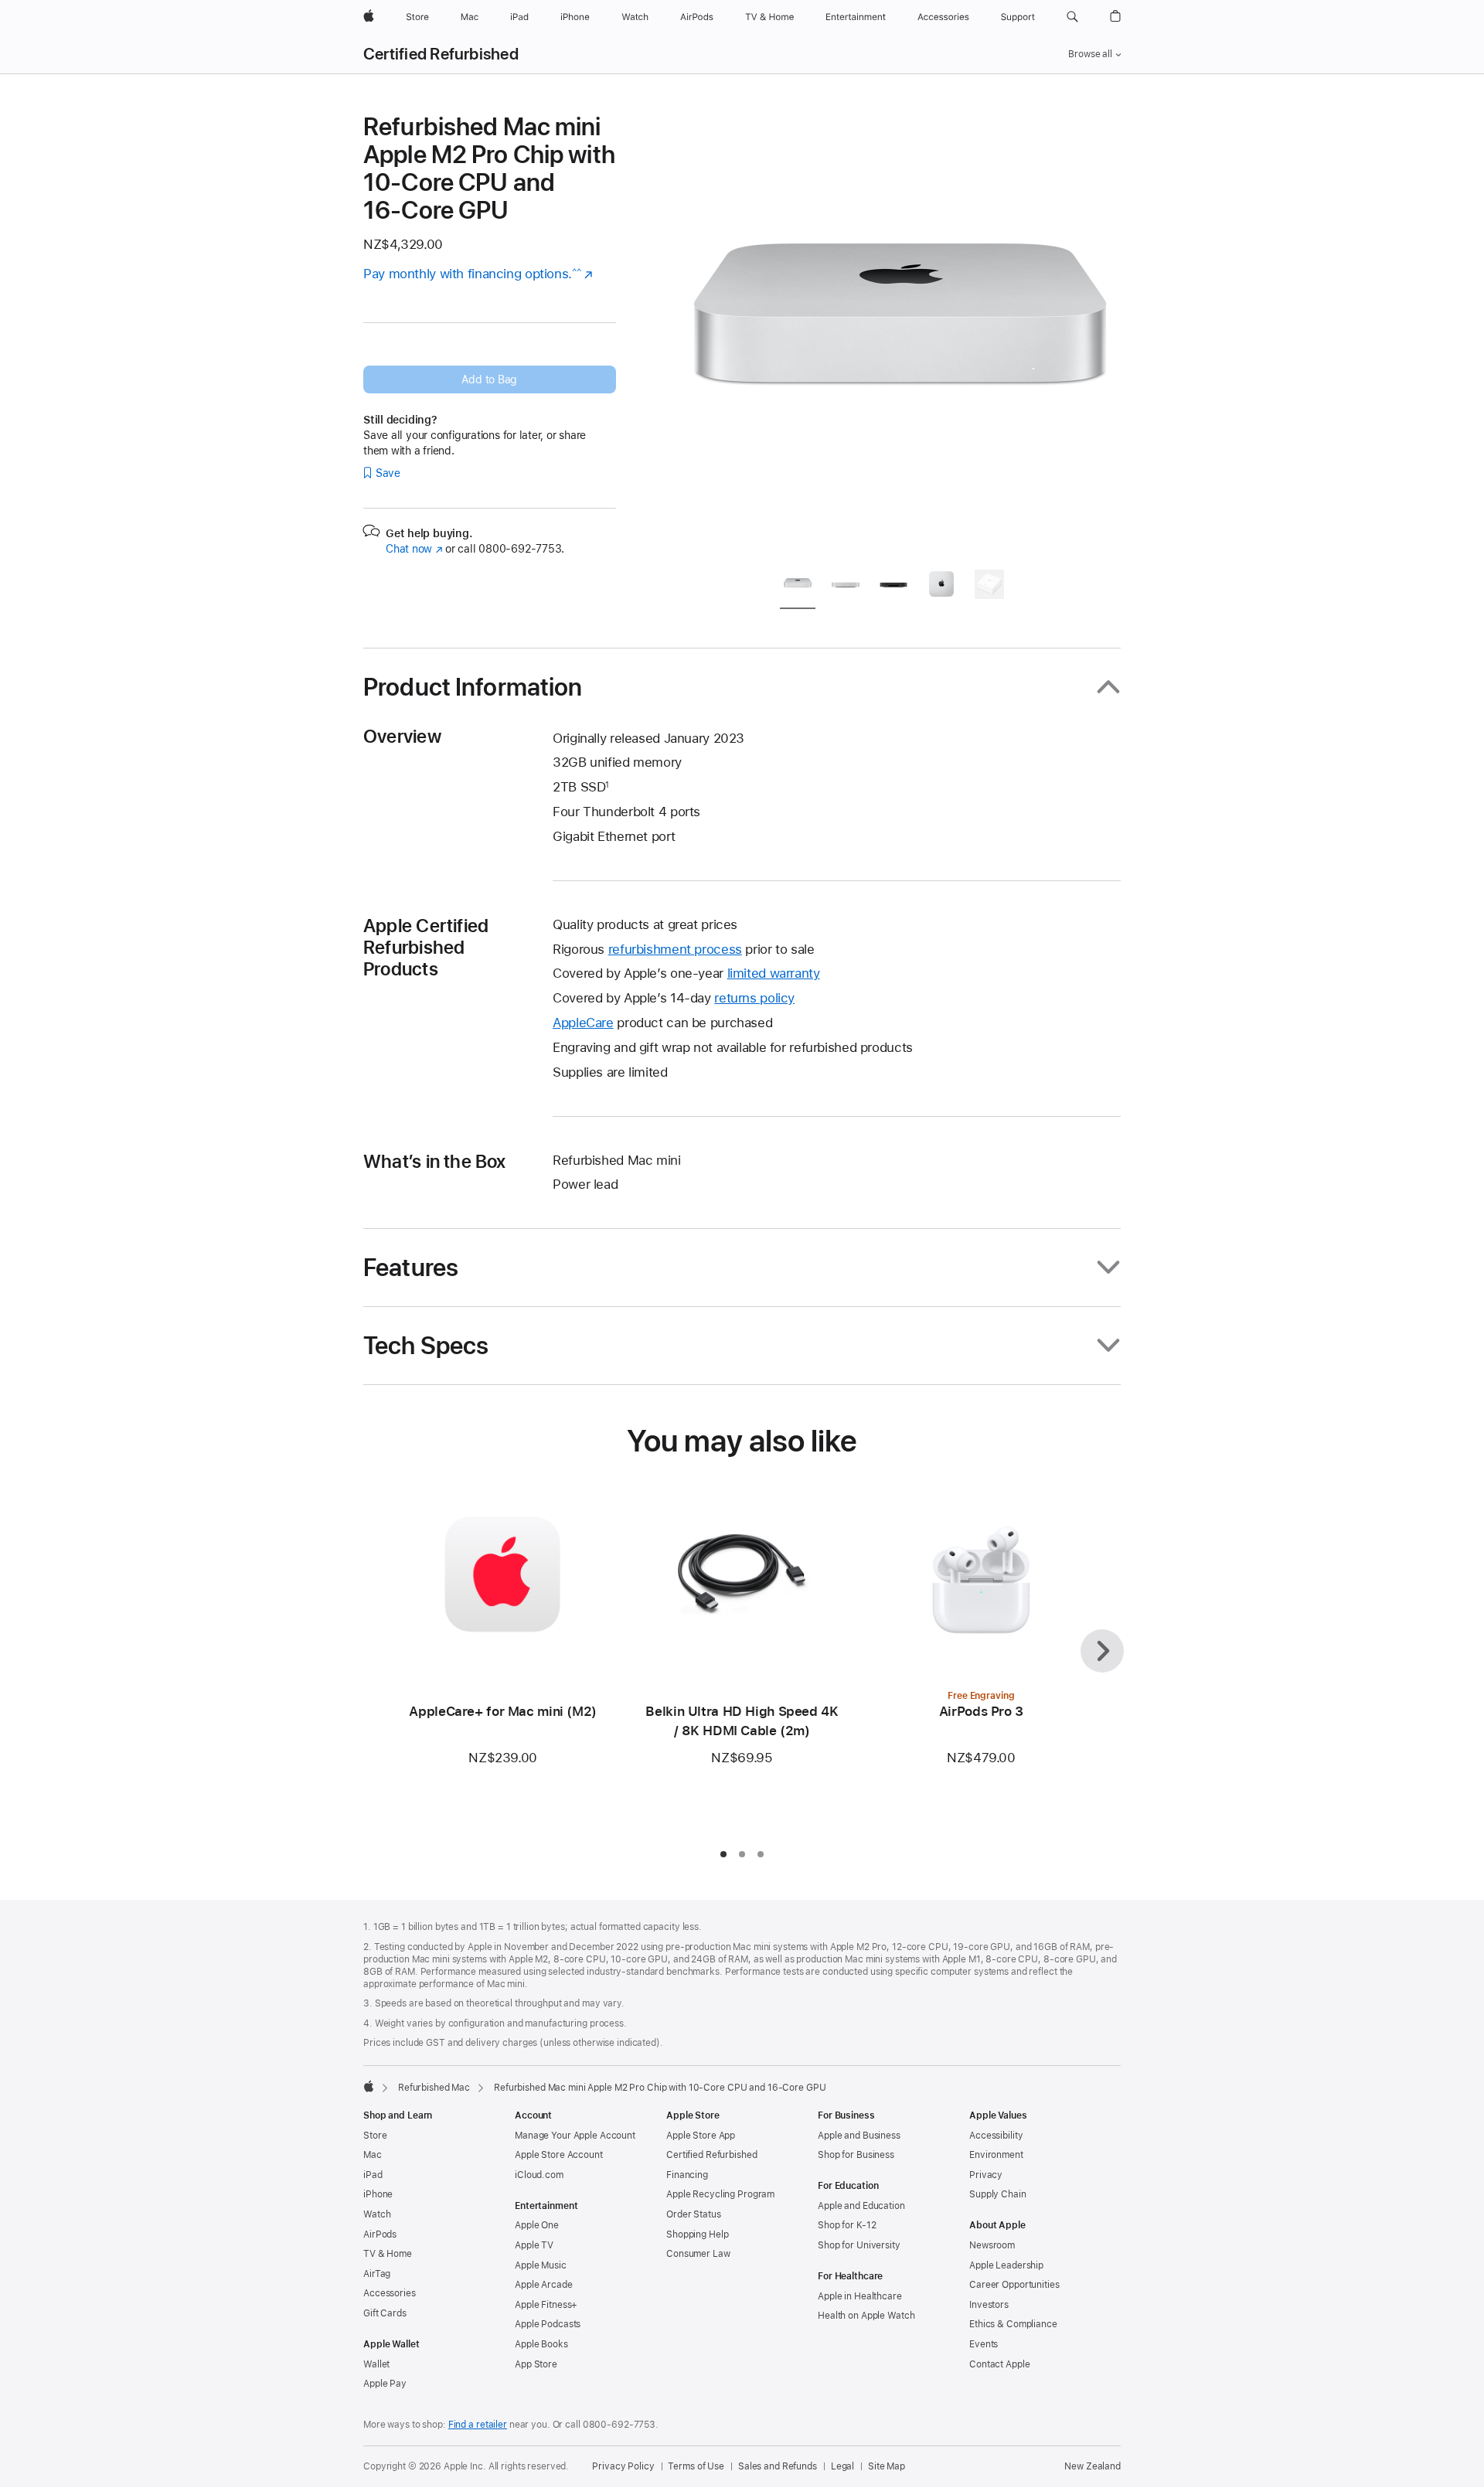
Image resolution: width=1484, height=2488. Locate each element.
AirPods (380, 2234)
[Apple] (369, 2086)
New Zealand (1093, 2466)
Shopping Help (697, 2234)
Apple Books (541, 2344)
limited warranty (774, 973)
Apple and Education (861, 2206)
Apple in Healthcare (860, 2296)
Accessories (390, 2293)
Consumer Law (698, 2254)
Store (375, 2136)
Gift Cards (385, 2313)
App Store (536, 2364)
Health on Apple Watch (866, 2316)
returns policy (754, 998)
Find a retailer (478, 2425)
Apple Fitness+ (546, 2305)
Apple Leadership (1006, 2265)
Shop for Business (856, 2155)
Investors (989, 2305)
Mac (373, 2155)
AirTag (377, 2274)
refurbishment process (675, 949)
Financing (687, 2175)
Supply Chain (998, 2194)
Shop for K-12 (847, 2225)
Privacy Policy (623, 2466)
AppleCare (583, 1023)
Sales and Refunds (778, 2466)
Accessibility (996, 2136)
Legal (842, 2466)
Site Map (887, 2466)
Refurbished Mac (434, 2088)
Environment (996, 2155)
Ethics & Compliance (1013, 2324)
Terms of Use (696, 2466)
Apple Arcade (544, 2285)
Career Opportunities (1014, 2285)
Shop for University (859, 2245)
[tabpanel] (900, 334)
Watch (377, 2214)
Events (984, 2344)
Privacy (986, 2175)
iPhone (378, 2194)
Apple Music (541, 2265)
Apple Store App (701, 2136)
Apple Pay (385, 2384)
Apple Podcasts (548, 2324)
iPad (373, 2175)
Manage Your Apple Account (575, 2136)
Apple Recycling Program (720, 2194)
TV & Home (388, 2254)
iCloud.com (539, 2175)
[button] (1072, 17)
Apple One (537, 2225)
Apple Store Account (559, 2155)
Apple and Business (859, 2136)
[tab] (798, 587)
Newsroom (992, 2245)
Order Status (694, 2214)
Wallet (376, 2364)
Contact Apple (999, 2364)
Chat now (414, 549)
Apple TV (534, 2245)
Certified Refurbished (441, 54)
